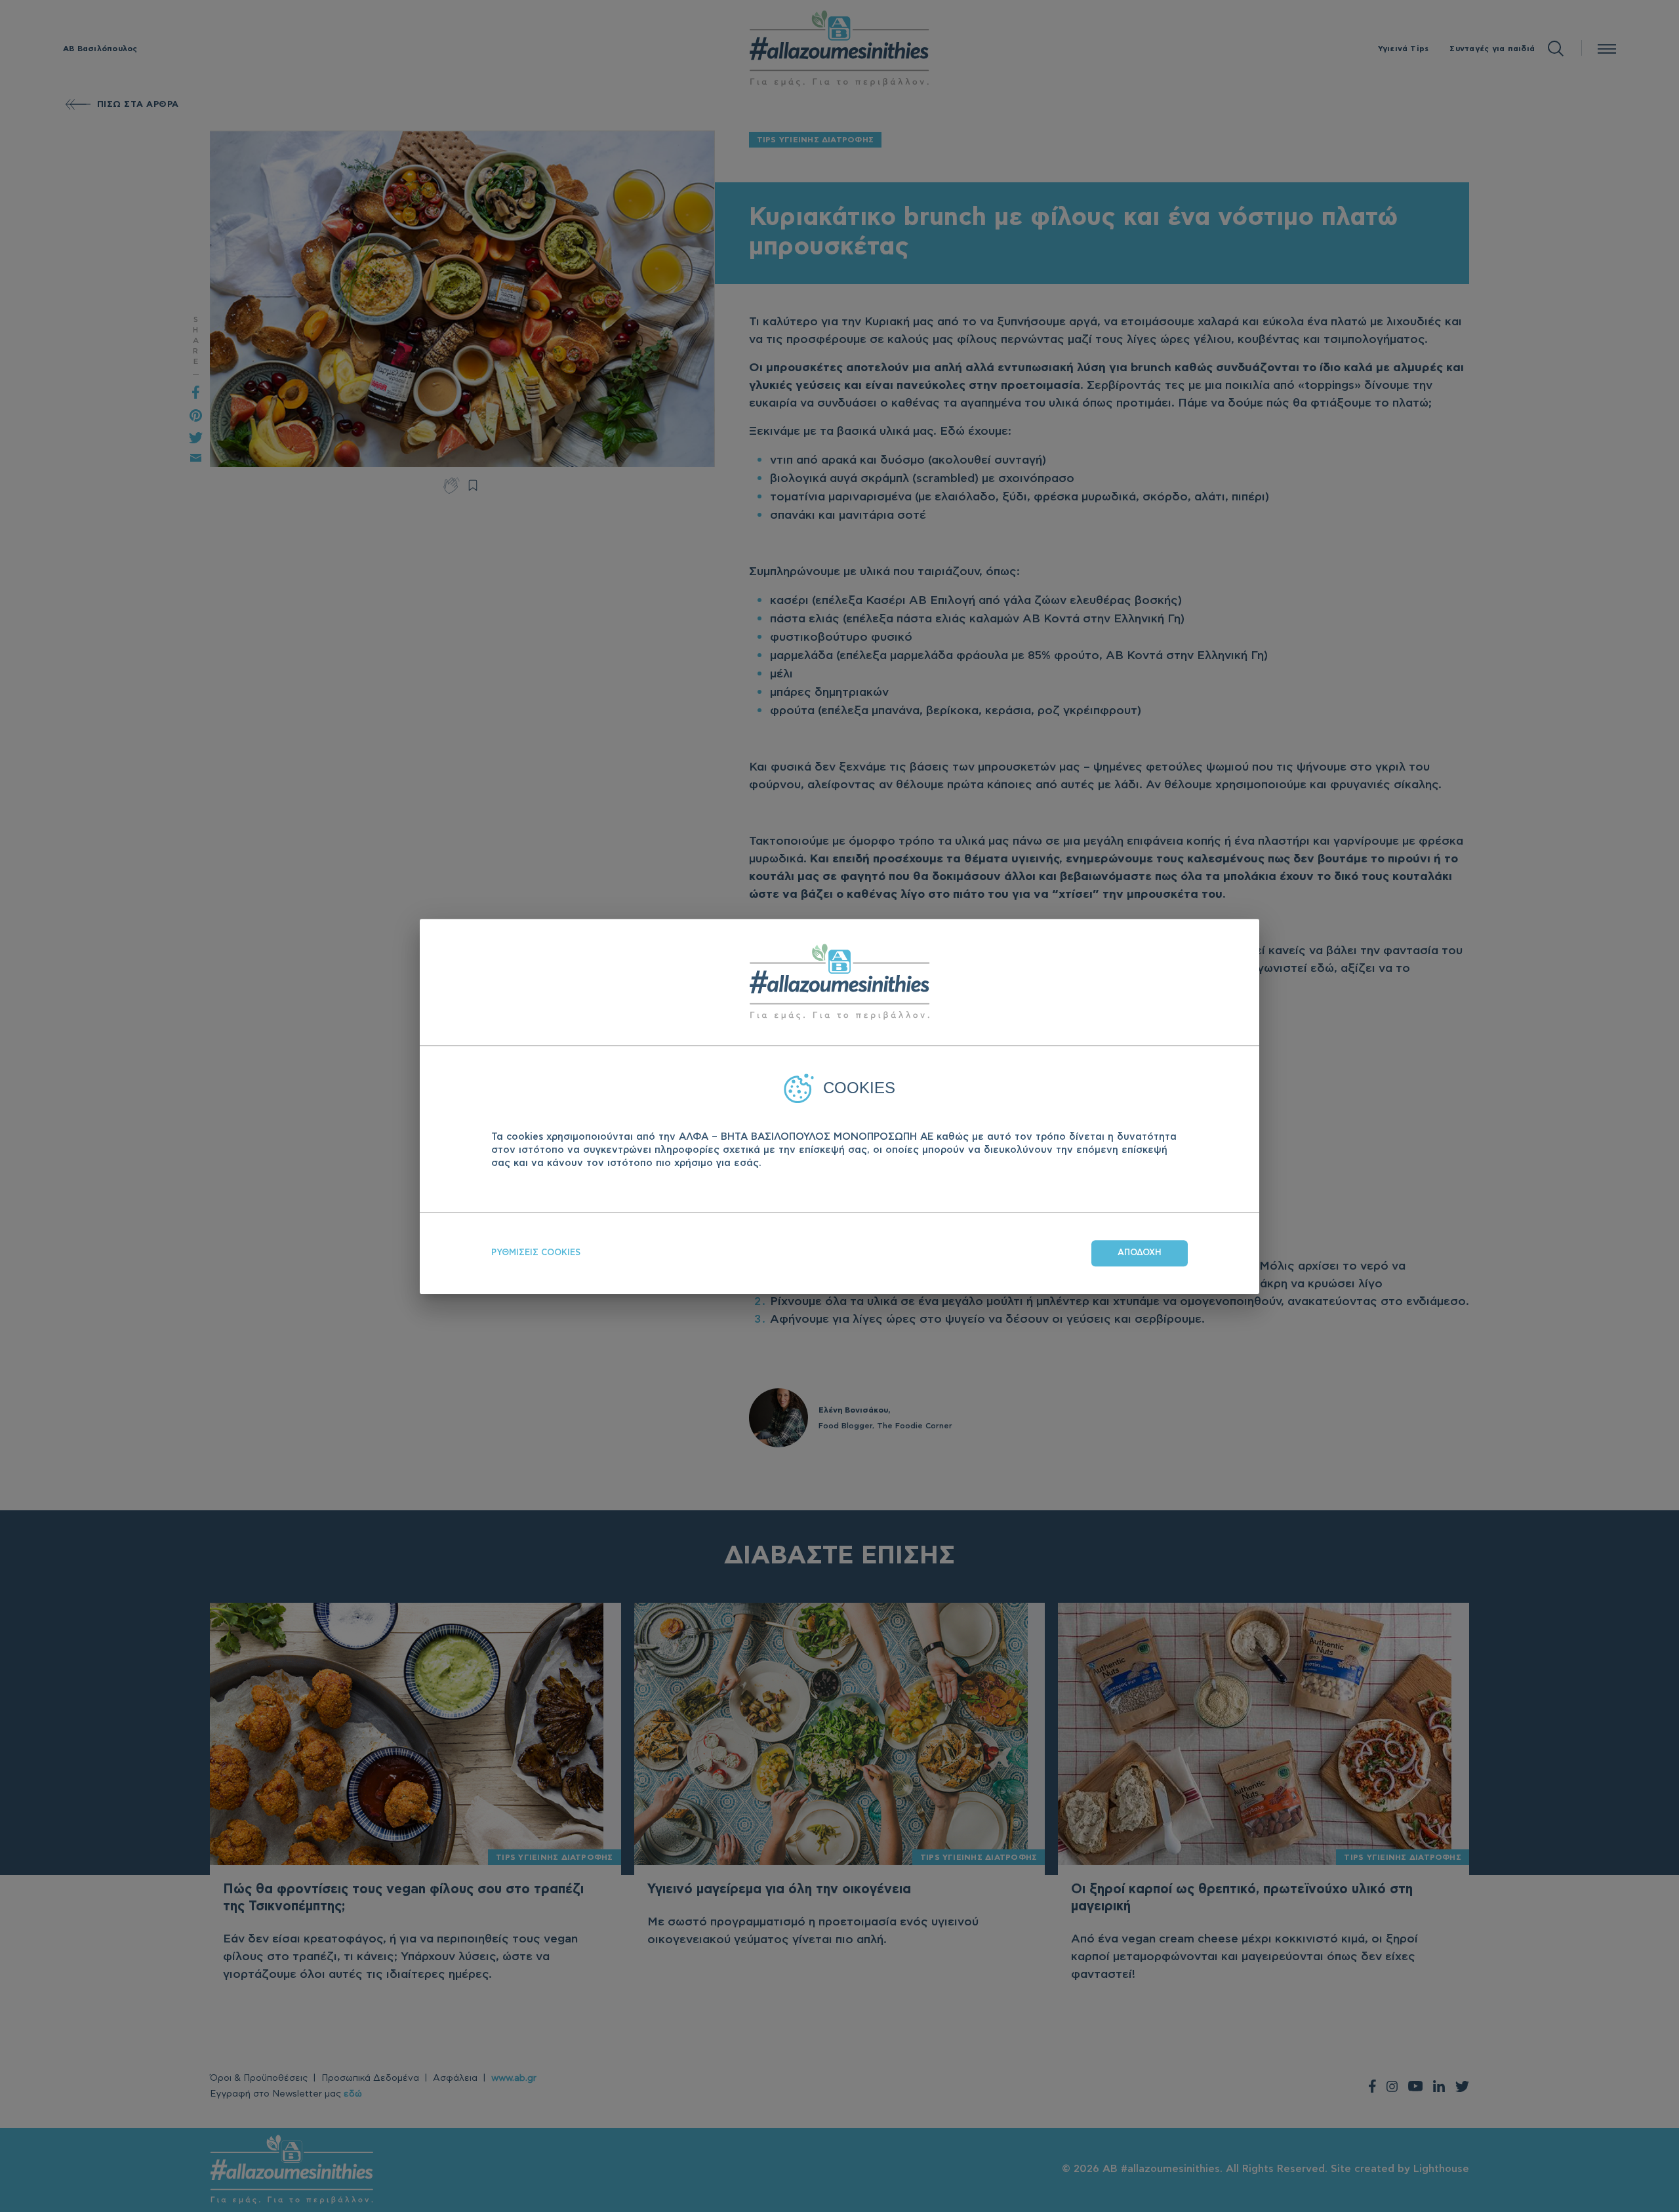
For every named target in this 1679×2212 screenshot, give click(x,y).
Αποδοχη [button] (1140, 1252)
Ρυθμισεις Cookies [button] (536, 1252)
